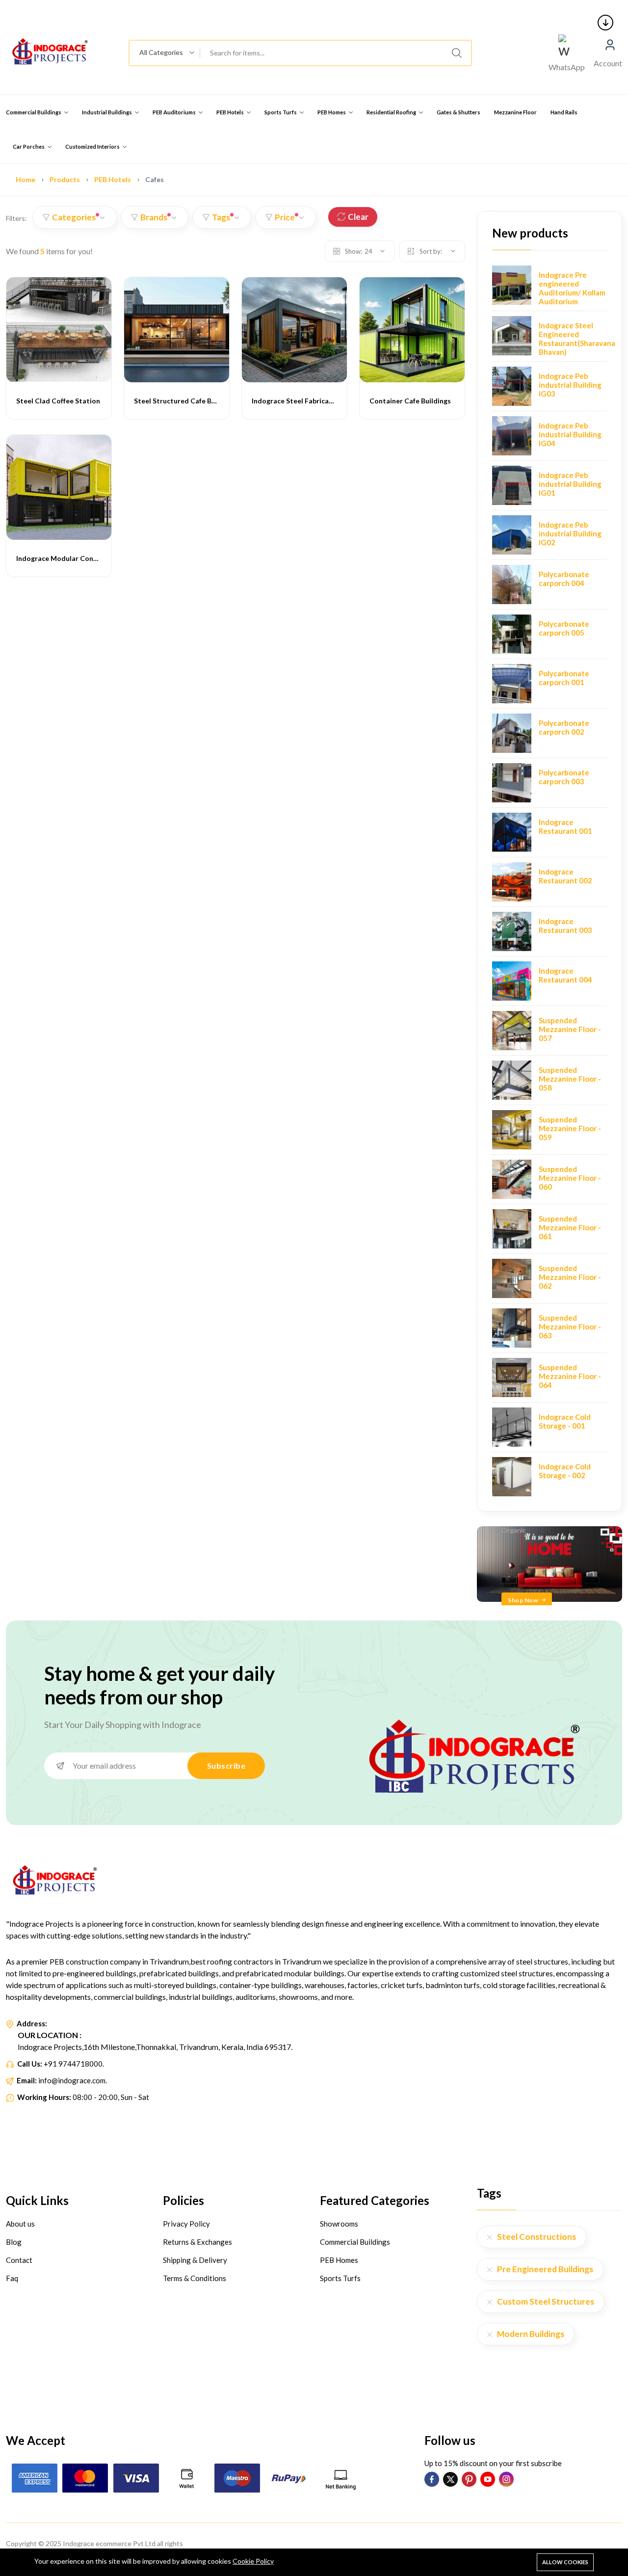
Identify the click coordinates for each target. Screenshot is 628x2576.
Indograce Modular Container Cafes (75, 558)
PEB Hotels (231, 112)
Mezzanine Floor (515, 112)
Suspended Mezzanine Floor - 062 (570, 1277)
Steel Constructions (536, 2237)
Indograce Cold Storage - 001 (565, 1421)
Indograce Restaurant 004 (565, 975)
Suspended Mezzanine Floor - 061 (570, 1227)
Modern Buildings (531, 2334)
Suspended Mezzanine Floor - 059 (570, 1128)
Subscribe (226, 1766)
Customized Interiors (93, 146)
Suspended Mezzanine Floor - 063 (570, 1327)
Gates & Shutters (458, 112)
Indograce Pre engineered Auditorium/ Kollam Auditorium (572, 288)
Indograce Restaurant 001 (565, 826)
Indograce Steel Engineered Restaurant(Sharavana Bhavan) (577, 339)
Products (65, 179)
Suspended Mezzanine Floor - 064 (570, 1376)
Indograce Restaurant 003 (565, 926)
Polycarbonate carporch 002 (564, 727)
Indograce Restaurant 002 (565, 876)
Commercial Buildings (34, 112)
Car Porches (29, 146)
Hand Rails (564, 112)
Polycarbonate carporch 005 (564, 628)
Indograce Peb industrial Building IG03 (570, 385)
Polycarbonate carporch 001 (564, 678)
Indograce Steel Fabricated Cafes (306, 401)
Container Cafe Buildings (410, 401)
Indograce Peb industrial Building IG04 (570, 434)
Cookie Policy (253, 2561)
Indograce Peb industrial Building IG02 (570, 533)
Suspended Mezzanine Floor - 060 (570, 1178)
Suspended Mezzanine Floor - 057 (570, 1029)
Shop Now (523, 1600)
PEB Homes (332, 112)
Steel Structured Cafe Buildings (185, 401)
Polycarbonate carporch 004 (564, 579)
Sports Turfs (281, 112)
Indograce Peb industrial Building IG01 (570, 484)
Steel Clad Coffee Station (58, 401)
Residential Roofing (392, 112)
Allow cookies (565, 2562)
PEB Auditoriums (175, 112)
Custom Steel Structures (546, 2301)
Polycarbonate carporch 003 (564, 777)
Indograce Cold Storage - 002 (565, 1471)
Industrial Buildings (107, 112)
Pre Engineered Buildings (545, 2269)
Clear (358, 217)
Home (26, 179)
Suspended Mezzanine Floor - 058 (570, 1079)
